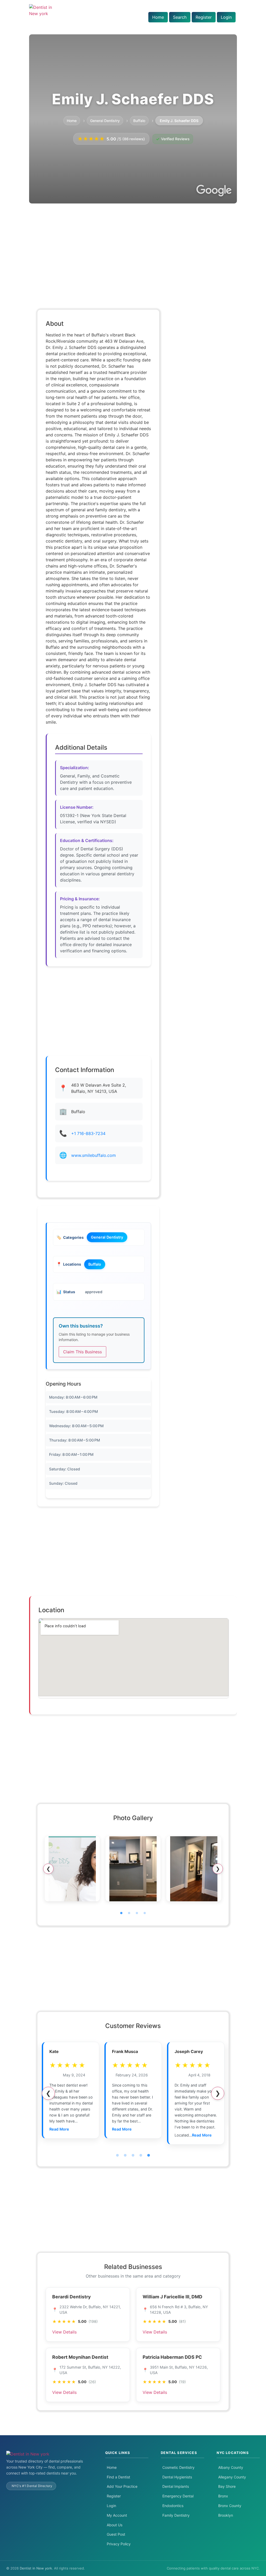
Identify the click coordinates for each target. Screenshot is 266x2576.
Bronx (223, 2496)
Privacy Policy (119, 2544)
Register (204, 17)
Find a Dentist (118, 2477)
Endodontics (173, 2506)
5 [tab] (149, 2156)
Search (180, 17)
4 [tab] (145, 1913)
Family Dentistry (176, 2515)
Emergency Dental (178, 2496)
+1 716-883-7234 (88, 1133)
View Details (64, 2332)
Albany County (231, 2467)
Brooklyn (226, 2515)
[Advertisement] (133, 248)
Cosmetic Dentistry (178, 2467)
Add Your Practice (122, 2486)
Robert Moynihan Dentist (80, 2357)
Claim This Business (82, 1352)
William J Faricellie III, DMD (172, 2297)
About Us (115, 2525)
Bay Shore (227, 2486)
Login (226, 17)
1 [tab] (121, 1913)
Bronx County (230, 2506)
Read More (59, 2129)
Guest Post (116, 2534)
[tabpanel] (72, 1869)
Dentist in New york (36, 2568)
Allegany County (232, 2477)
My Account (117, 2515)
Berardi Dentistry (71, 2297)
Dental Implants (176, 2486)
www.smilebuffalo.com (94, 1155)
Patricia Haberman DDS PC (172, 2357)
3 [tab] (137, 1913)
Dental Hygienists (177, 2477)
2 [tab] (129, 1913)
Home (158, 17)
